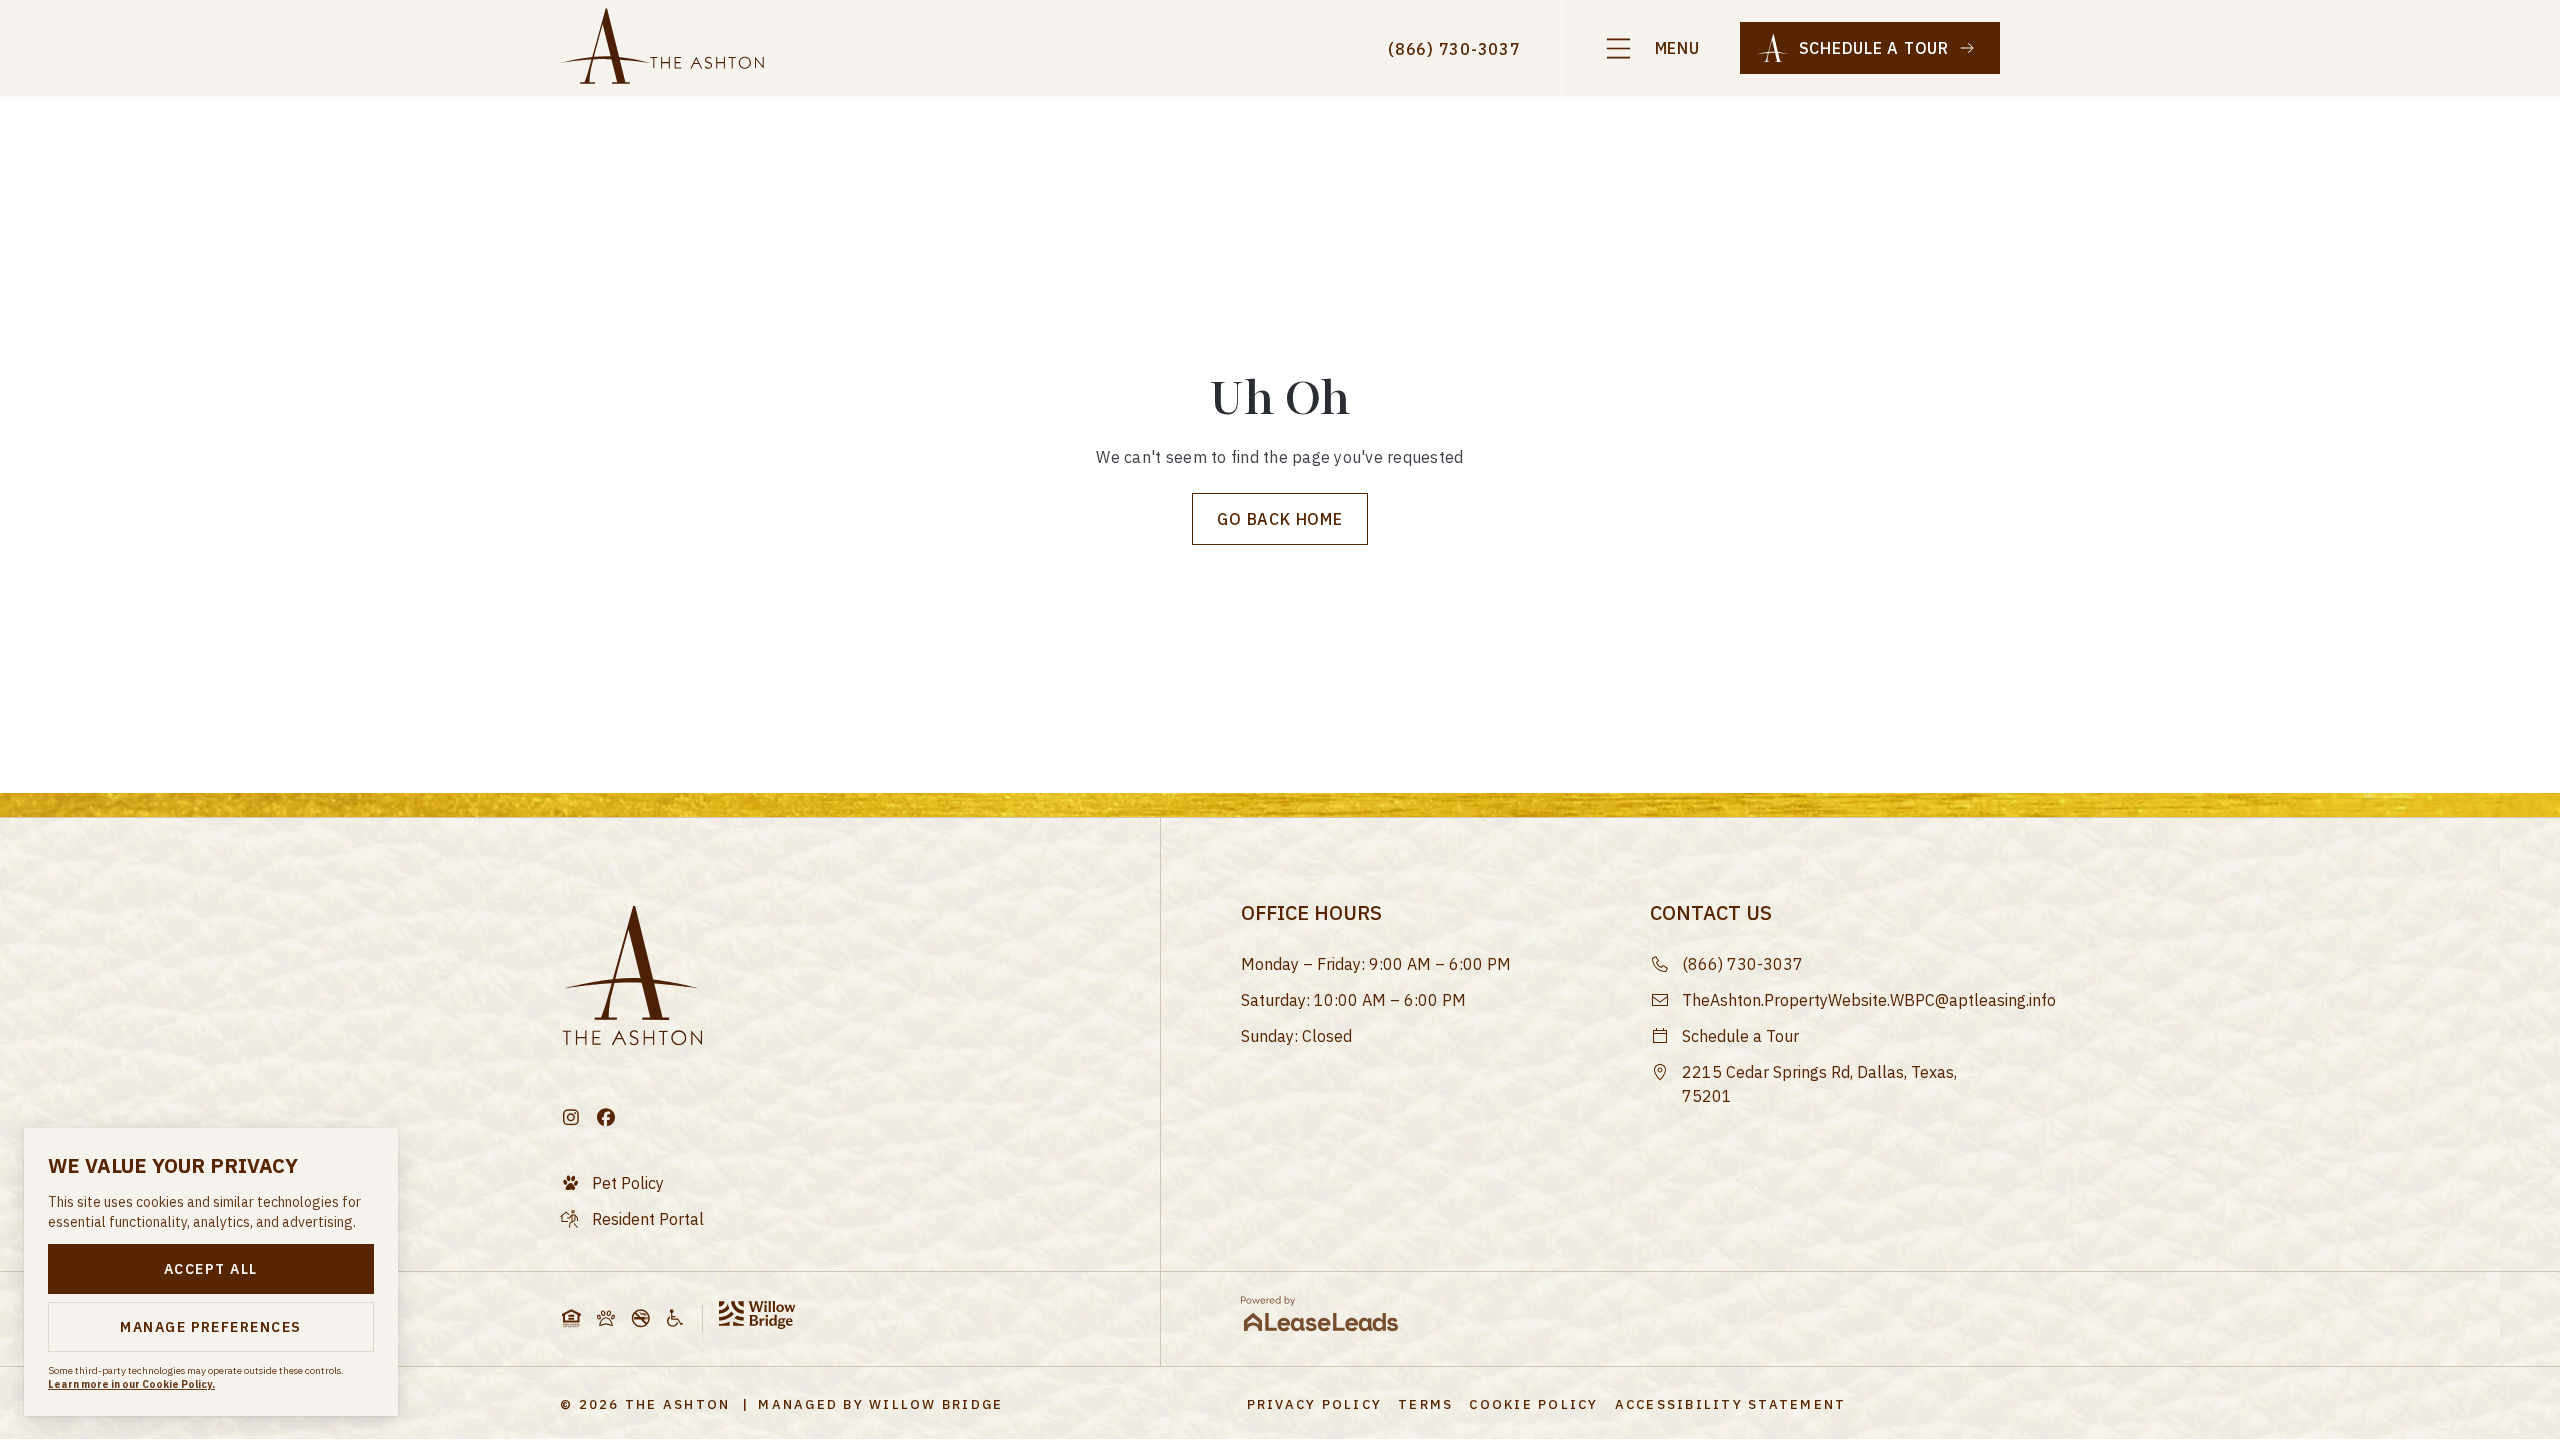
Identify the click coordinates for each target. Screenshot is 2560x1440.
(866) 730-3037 (1454, 49)
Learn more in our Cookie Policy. (131, 1384)
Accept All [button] (211, 1269)
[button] (1651, 48)
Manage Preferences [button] (211, 1327)
